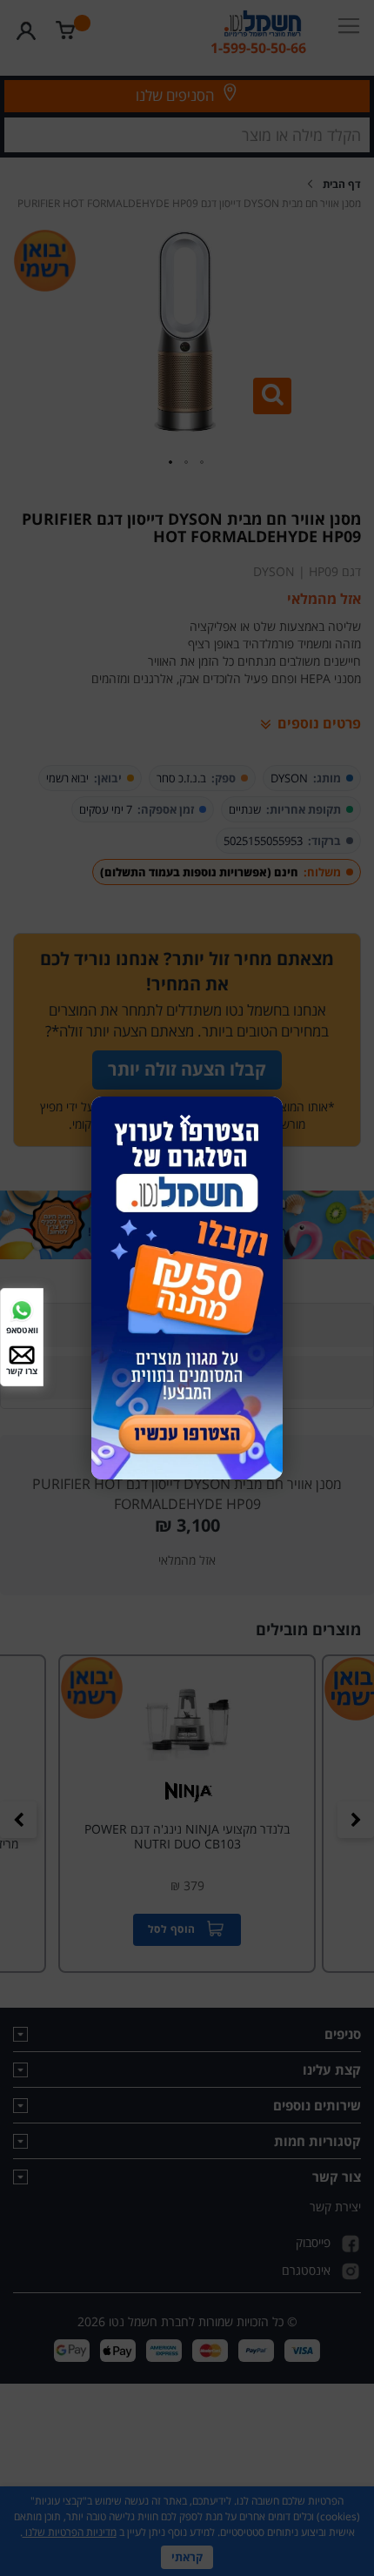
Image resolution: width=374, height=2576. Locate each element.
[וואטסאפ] (22, 1309)
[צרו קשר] (22, 1353)
